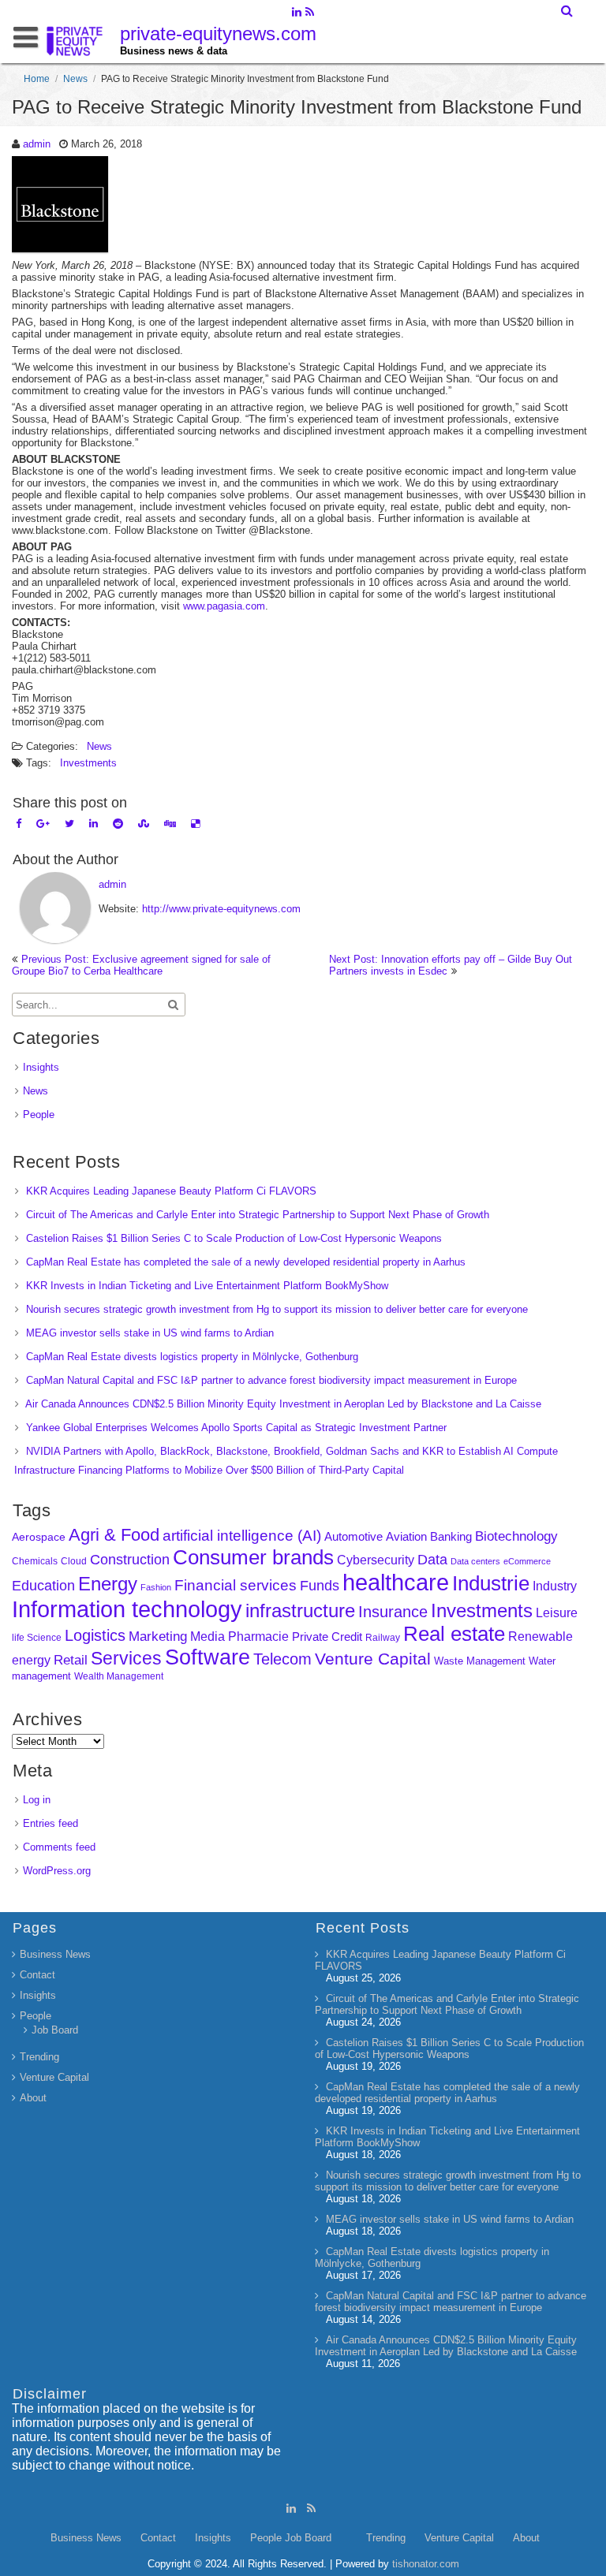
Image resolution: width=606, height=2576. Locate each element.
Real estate (454, 1634)
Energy (108, 1584)
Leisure (557, 1613)
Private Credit (327, 1637)
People (39, 1115)
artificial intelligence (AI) (242, 1536)
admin (37, 144)
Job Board (55, 2030)
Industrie (491, 1583)
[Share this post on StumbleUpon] (144, 824)
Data (432, 1560)
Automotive (353, 1537)
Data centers (475, 1561)
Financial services (236, 1585)
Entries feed (50, 1823)
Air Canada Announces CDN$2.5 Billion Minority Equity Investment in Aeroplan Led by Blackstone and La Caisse (283, 1404)
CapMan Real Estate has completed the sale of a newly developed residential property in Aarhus (246, 1262)
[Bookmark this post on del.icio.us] (195, 824)
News (75, 79)
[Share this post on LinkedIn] (94, 824)
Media (208, 1636)
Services (126, 1658)
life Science (37, 1637)
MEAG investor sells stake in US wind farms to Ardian (150, 1333)
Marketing (158, 1637)
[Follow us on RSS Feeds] (310, 13)
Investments (88, 763)
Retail (71, 1660)
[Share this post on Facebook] (19, 824)
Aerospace (39, 1537)
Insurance (393, 1612)
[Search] (568, 11)
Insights (41, 1067)
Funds (320, 1586)
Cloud (74, 1561)
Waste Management (480, 1661)
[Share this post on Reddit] (118, 824)
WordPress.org (57, 1871)
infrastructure (300, 1610)
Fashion (156, 1587)
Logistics (95, 1635)
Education (43, 1586)
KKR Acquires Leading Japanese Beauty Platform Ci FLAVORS (171, 1191)
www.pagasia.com (224, 606)
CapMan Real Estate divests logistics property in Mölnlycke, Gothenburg (192, 1357)
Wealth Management (119, 1676)
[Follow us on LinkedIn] (296, 13)
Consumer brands (253, 1557)
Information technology (127, 1609)
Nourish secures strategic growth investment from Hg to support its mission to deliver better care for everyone (277, 1309)
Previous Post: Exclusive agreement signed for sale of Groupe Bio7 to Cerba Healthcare (141, 965)
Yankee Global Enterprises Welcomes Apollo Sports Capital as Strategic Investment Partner (236, 1428)
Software (208, 1657)
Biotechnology (516, 1536)
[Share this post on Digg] (170, 824)
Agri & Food (114, 1535)
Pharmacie (258, 1637)
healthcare (396, 1583)
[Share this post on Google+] (43, 824)
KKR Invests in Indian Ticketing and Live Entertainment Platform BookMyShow (207, 1286)
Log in (37, 1800)
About (33, 2098)
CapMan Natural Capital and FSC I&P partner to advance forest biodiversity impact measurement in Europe (271, 1380)
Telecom (282, 1659)
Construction (130, 1560)
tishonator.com (426, 2564)
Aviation (406, 1536)
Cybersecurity (376, 1560)
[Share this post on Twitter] (69, 824)
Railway (383, 1637)
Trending (39, 2057)
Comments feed (59, 1847)
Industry (555, 1586)
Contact (37, 1975)
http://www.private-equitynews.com (221, 909)
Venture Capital (373, 1659)
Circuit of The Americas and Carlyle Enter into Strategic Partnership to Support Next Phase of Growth (258, 1215)
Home (37, 79)
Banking (451, 1536)
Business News (55, 1954)
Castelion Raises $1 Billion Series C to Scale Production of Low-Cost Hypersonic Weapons (234, 1238)
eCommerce (527, 1561)
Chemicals (35, 1561)
